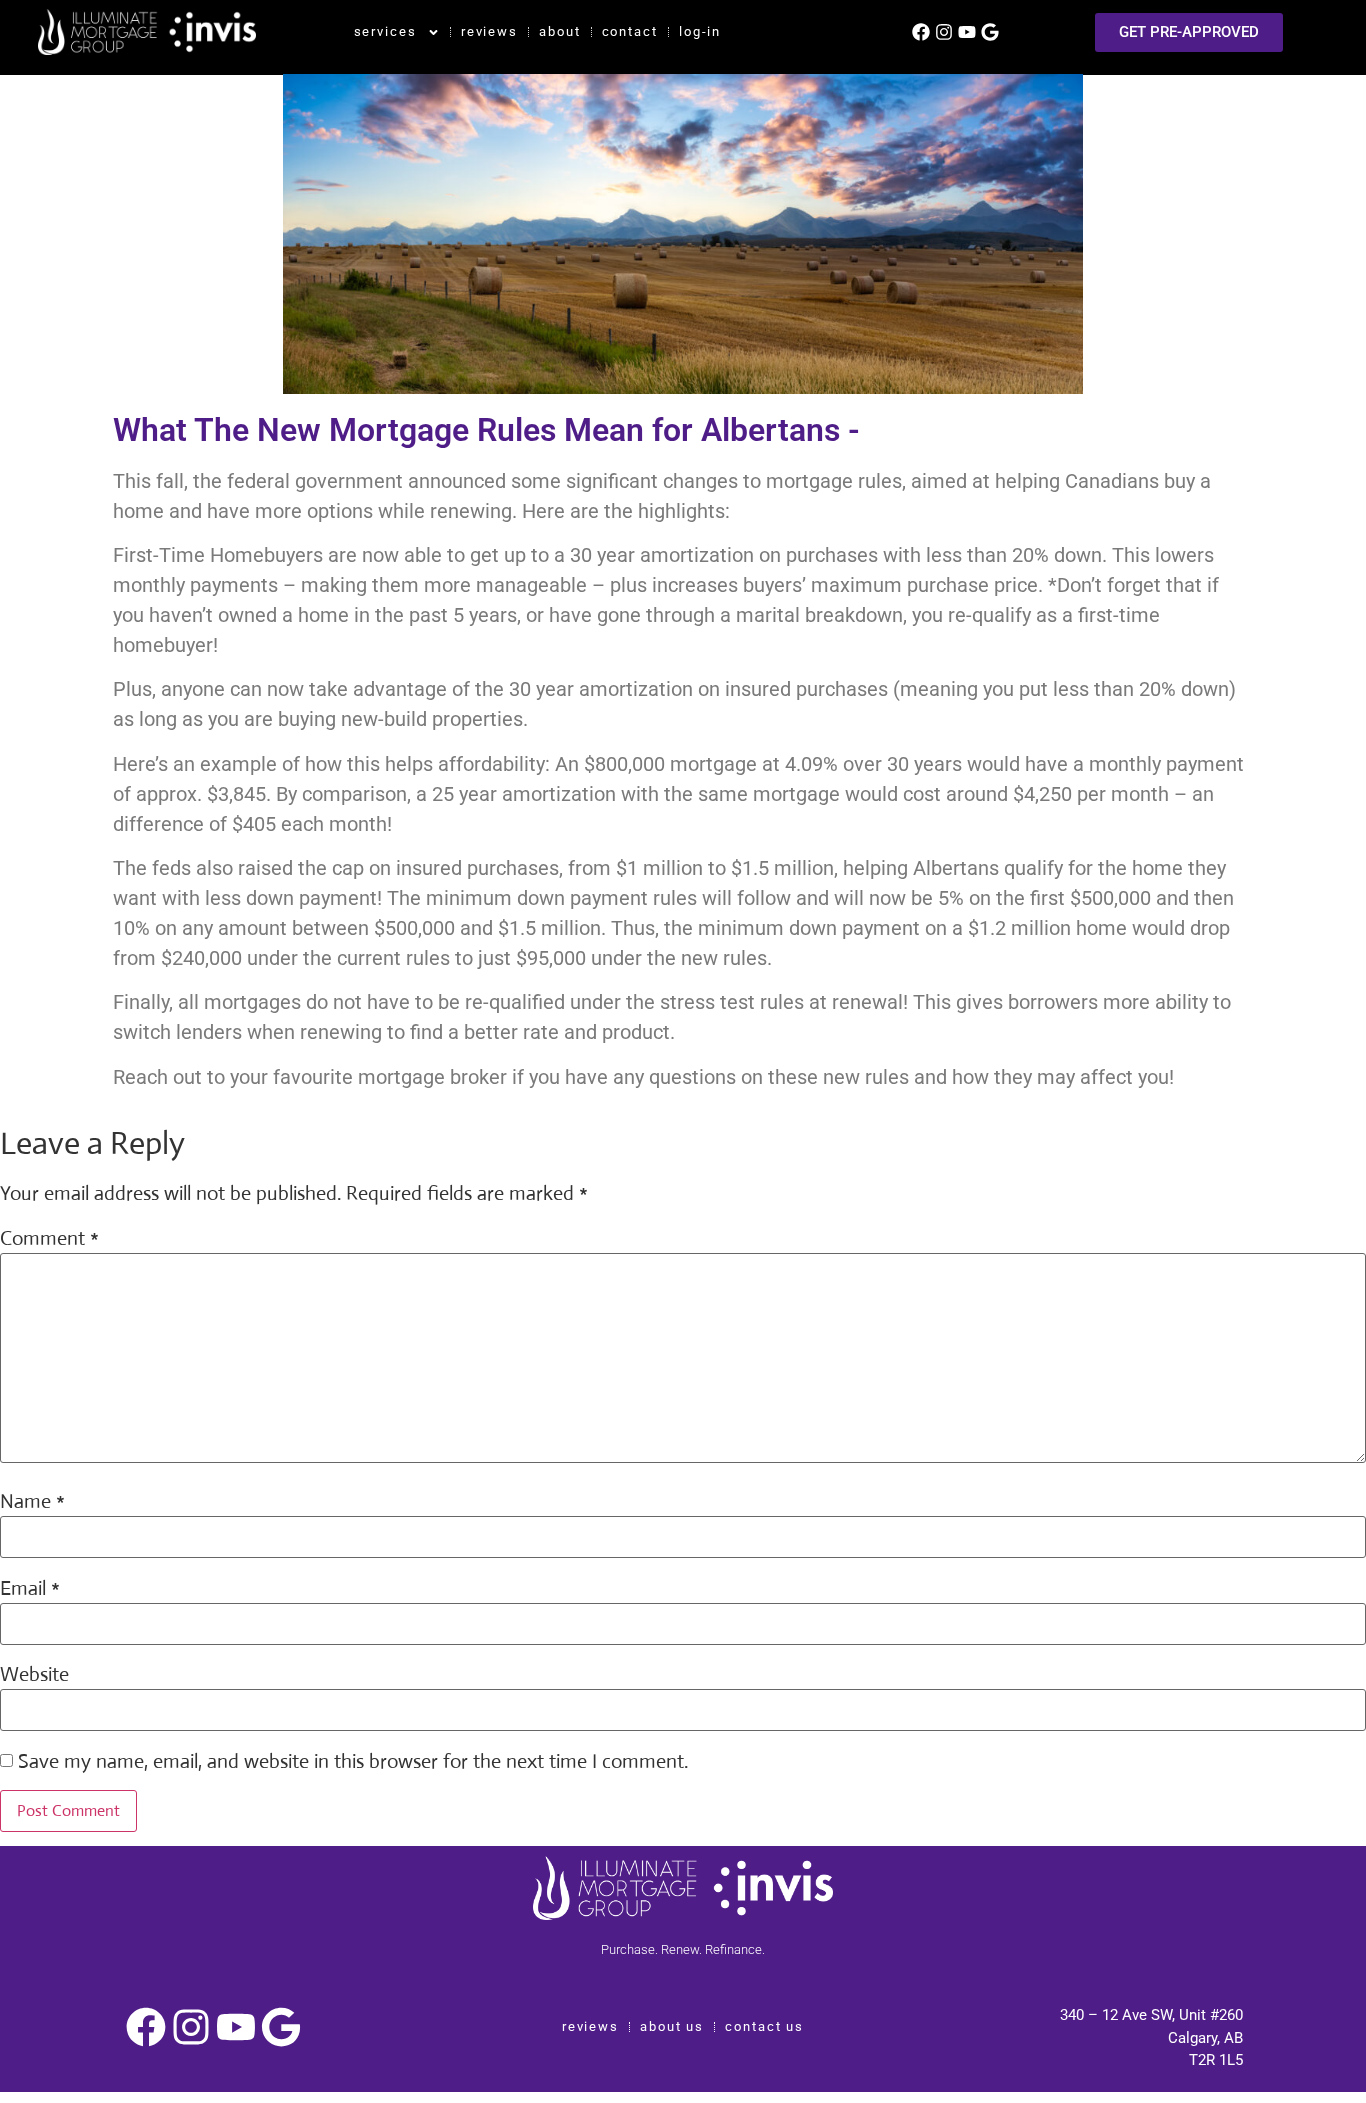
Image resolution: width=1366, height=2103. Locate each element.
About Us (672, 2026)
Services (385, 31)
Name (32, 1502)
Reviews (489, 31)
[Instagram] (944, 32)
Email (30, 1589)
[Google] (990, 32)
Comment (49, 1239)
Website (34, 1675)
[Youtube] (967, 32)
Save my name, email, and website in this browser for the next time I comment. (353, 1762)
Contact (630, 31)
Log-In (700, 31)
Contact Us (764, 2026)
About (560, 31)
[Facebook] (921, 32)
